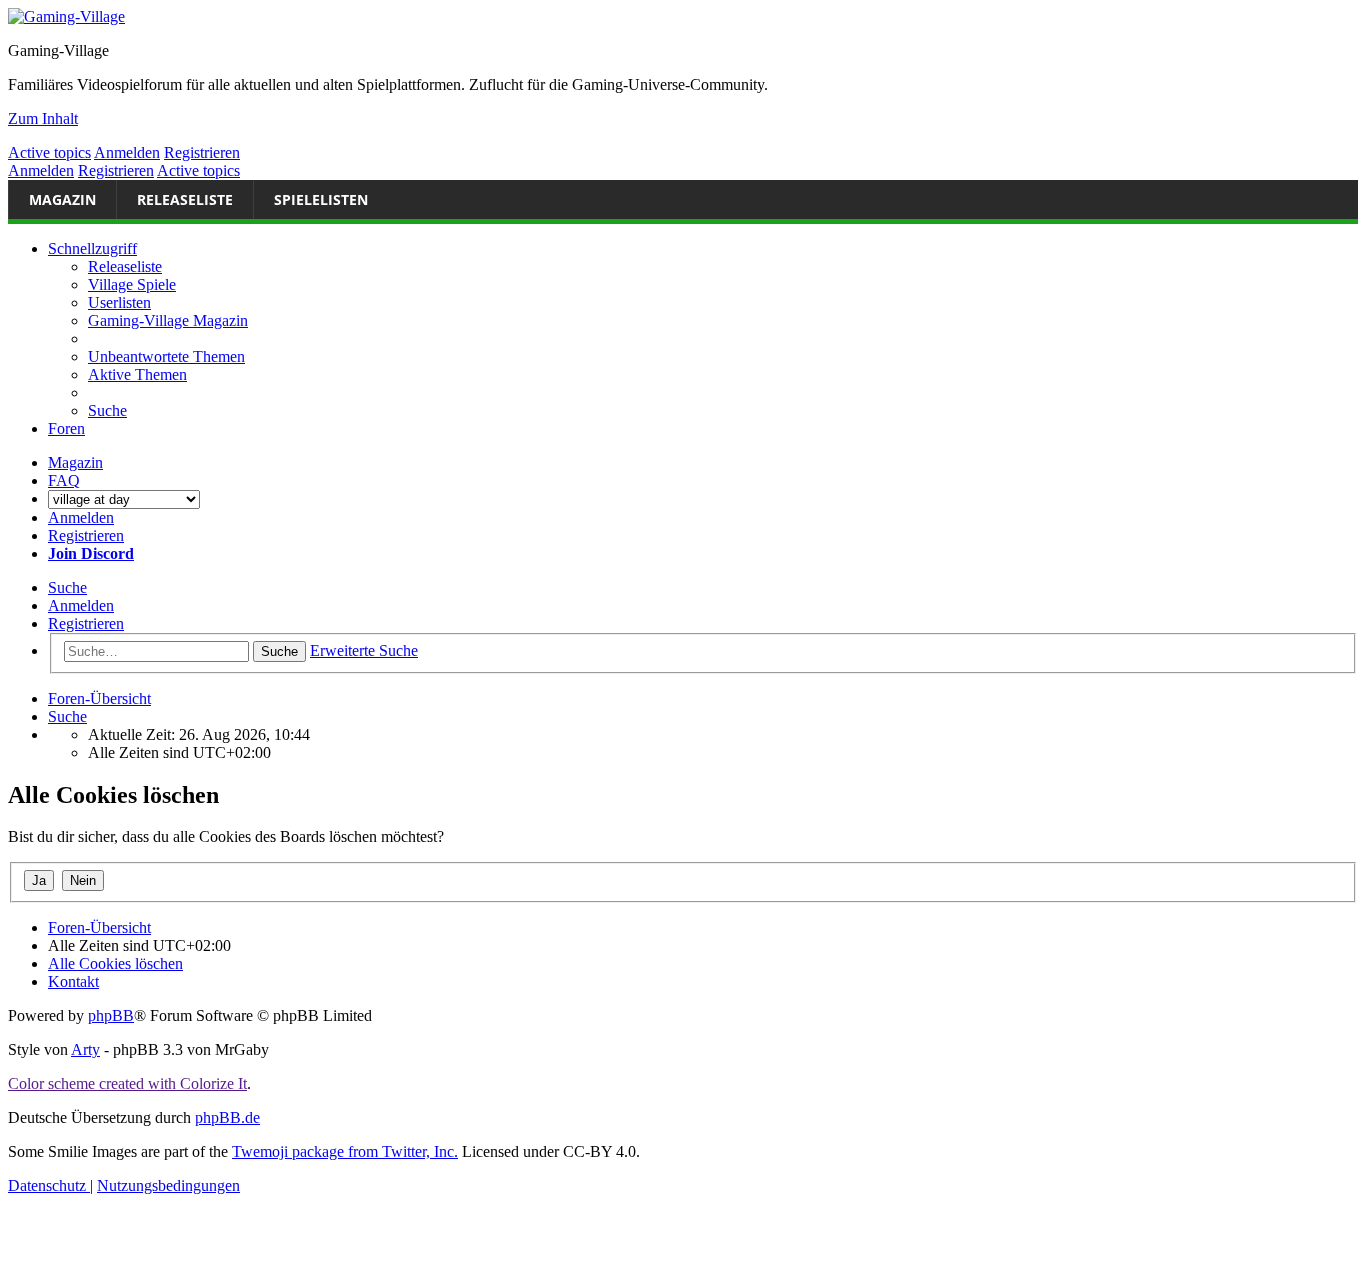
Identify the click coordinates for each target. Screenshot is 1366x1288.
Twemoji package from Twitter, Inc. (345, 1151)
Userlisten (119, 302)
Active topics (49, 152)
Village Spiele (132, 284)
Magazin (62, 199)
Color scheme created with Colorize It (127, 1083)
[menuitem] (166, 356)
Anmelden (127, 152)
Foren (66, 428)
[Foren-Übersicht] (66, 16)
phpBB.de (227, 1117)
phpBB (111, 1015)
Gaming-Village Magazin (168, 320)
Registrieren (202, 152)
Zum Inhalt (43, 118)
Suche (67, 587)
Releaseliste (185, 199)
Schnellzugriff (92, 248)
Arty (85, 1049)
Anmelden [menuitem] (81, 517)
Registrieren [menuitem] (86, 535)
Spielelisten (321, 199)
